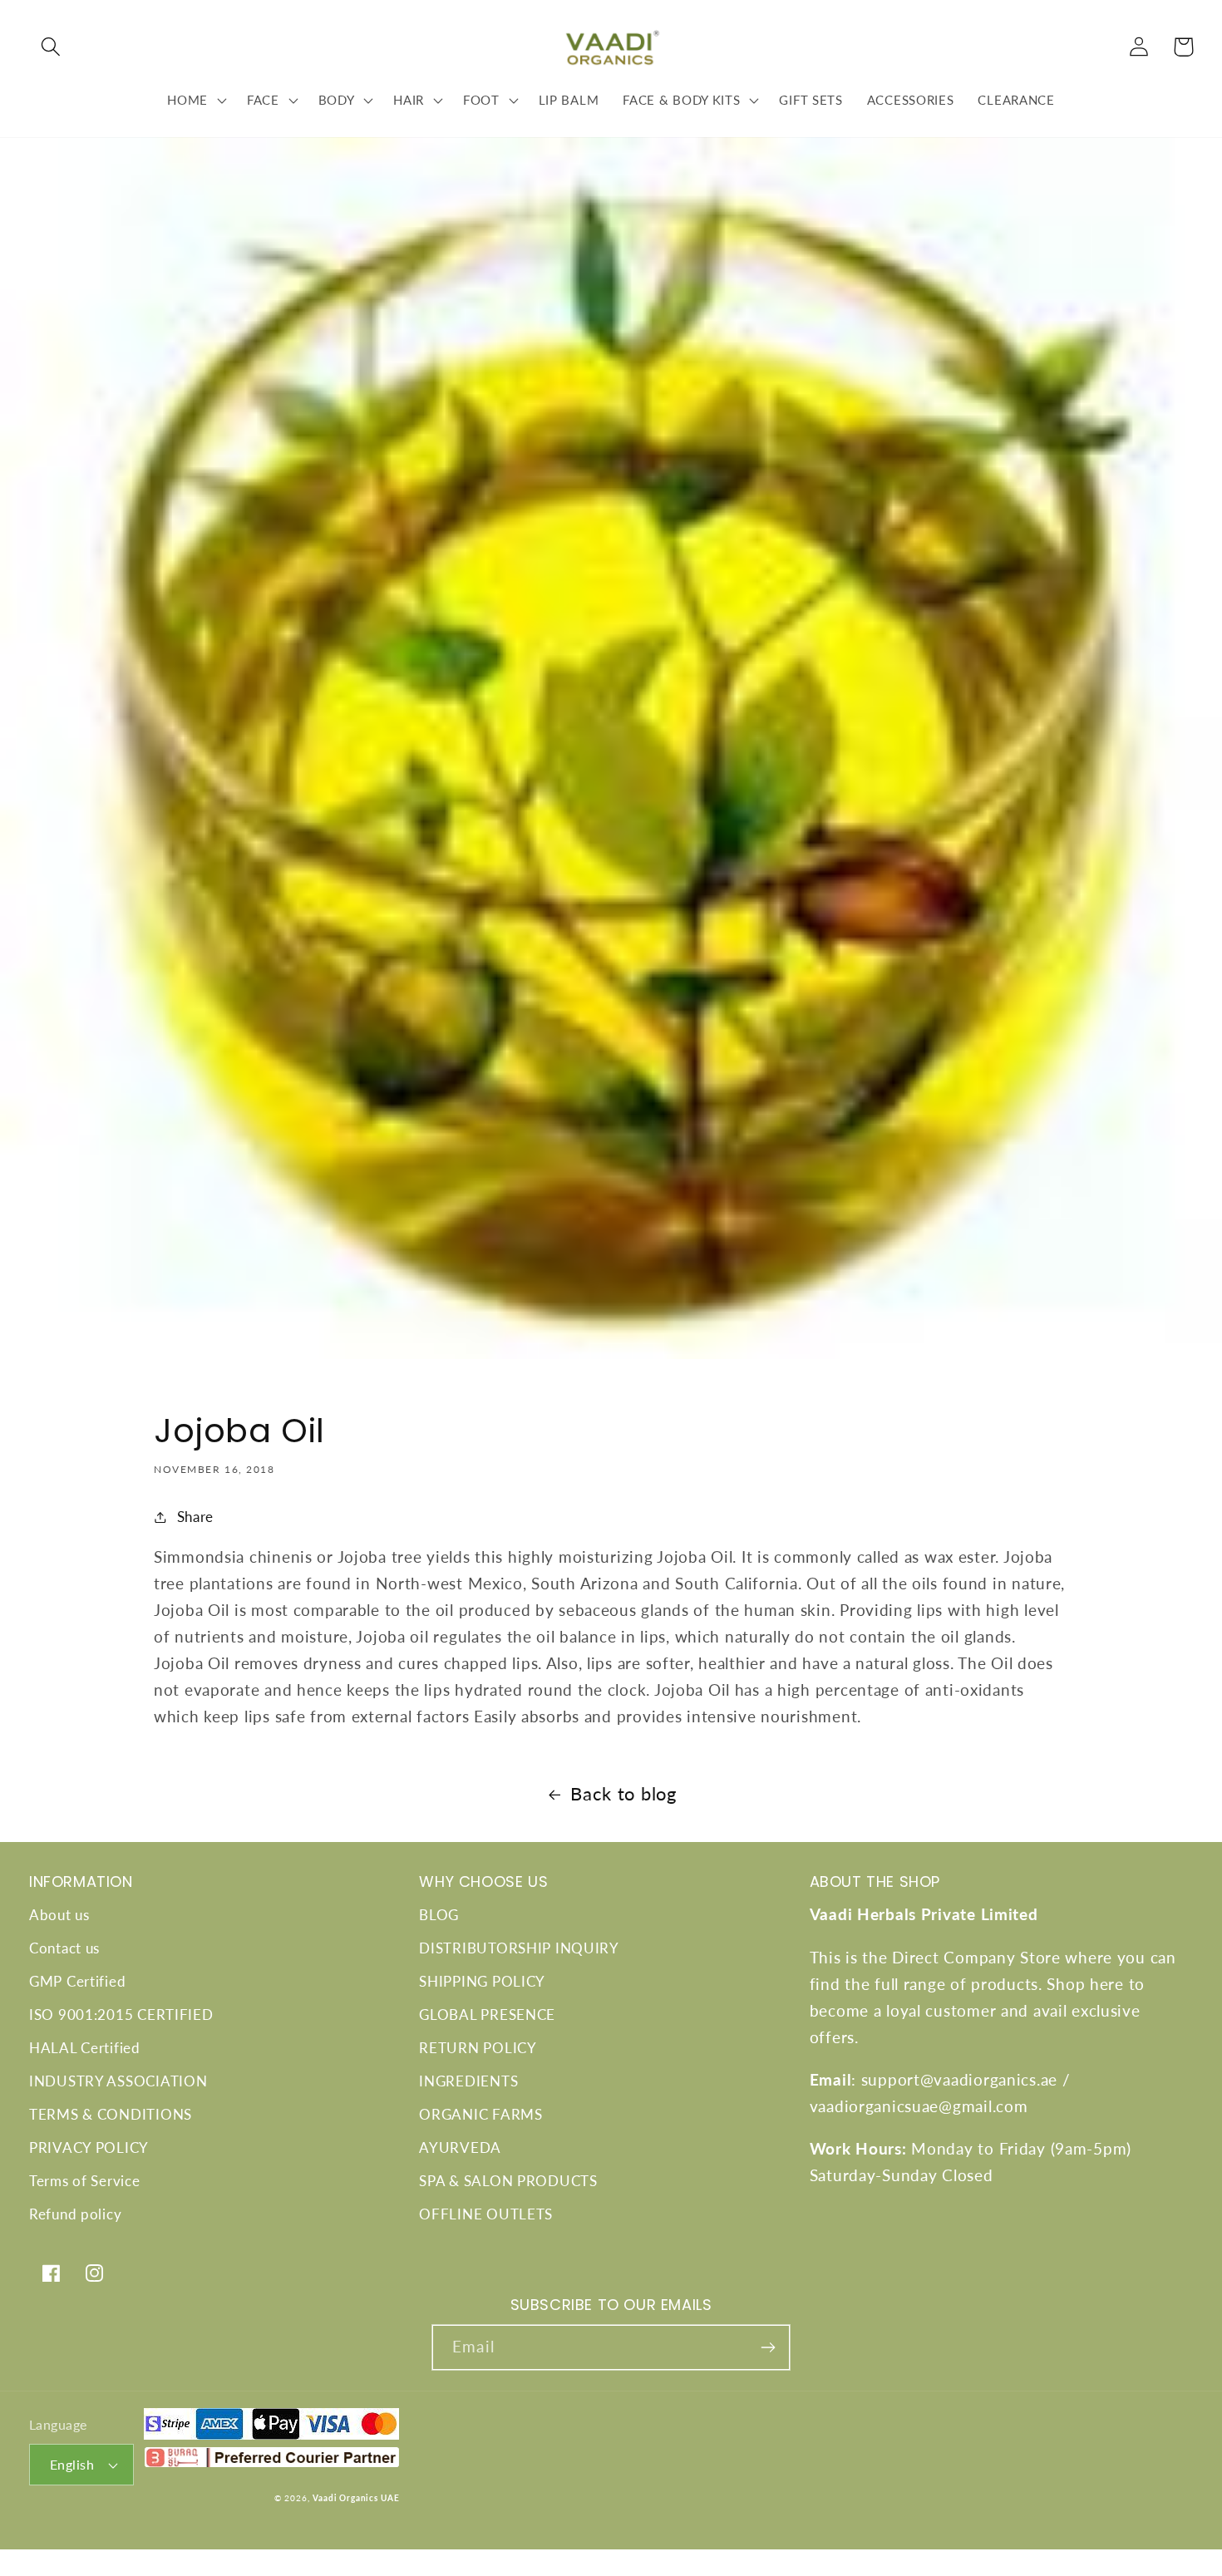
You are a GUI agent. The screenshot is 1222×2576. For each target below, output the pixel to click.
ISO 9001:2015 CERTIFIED (121, 2015)
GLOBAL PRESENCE (487, 2015)
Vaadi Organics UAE (356, 2498)
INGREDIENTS (468, 2081)
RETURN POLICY (478, 2048)
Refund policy (75, 2214)
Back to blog (623, 1794)
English (72, 2465)
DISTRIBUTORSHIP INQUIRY (519, 1948)
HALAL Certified (85, 2048)
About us (59, 1915)
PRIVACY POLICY (89, 2147)
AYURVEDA (460, 2147)
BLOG (439, 1915)
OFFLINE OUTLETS (486, 2214)
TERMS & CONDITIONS (111, 2114)
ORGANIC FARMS (480, 2114)
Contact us (64, 1948)
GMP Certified (77, 1981)
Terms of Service (85, 2181)
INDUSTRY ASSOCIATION (118, 2081)
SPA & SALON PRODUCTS (508, 2181)
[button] (51, 47)
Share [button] (195, 1517)
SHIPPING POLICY (482, 1981)
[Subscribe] (768, 2347)
